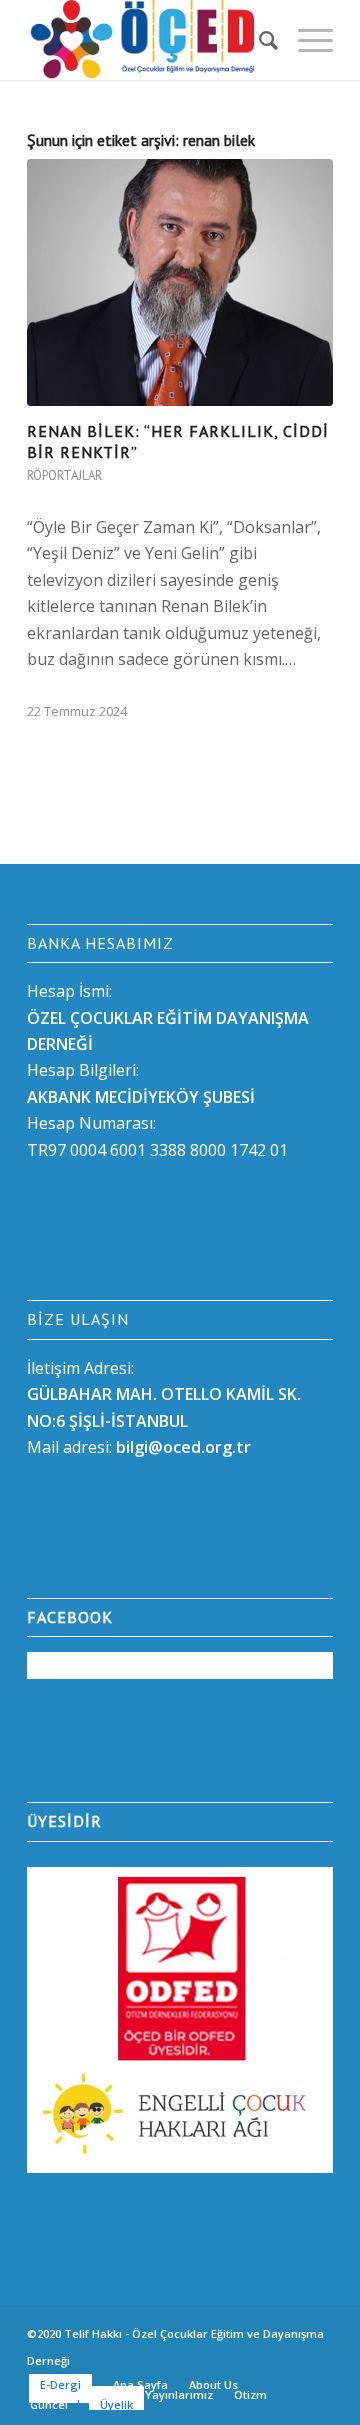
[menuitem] (258, 40)
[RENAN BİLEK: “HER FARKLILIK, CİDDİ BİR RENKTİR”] (180, 282)
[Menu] (305, 40)
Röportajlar (64, 475)
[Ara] (258, 40)
